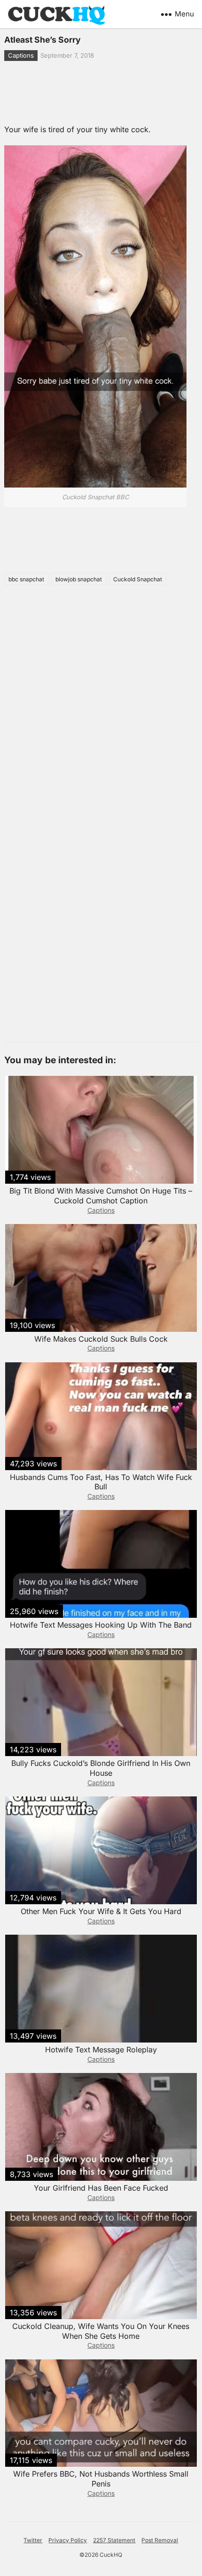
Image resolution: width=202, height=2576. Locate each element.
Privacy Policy (68, 2540)
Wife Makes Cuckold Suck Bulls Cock (101, 1339)
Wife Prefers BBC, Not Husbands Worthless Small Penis (101, 2479)
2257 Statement (114, 2540)
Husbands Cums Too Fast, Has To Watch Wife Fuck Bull (101, 1482)
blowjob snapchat (79, 579)
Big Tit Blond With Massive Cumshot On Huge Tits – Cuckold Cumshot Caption (101, 1196)
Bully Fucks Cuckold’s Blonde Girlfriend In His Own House (101, 1768)
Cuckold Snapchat (138, 579)
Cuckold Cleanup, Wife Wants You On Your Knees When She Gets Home (101, 2331)
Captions (21, 55)
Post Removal (160, 2540)
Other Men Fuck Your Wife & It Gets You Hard (101, 1911)
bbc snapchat (26, 579)
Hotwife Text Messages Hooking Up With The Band (101, 1625)
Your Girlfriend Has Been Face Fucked (101, 2188)
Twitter (33, 2540)
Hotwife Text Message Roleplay (101, 2050)
